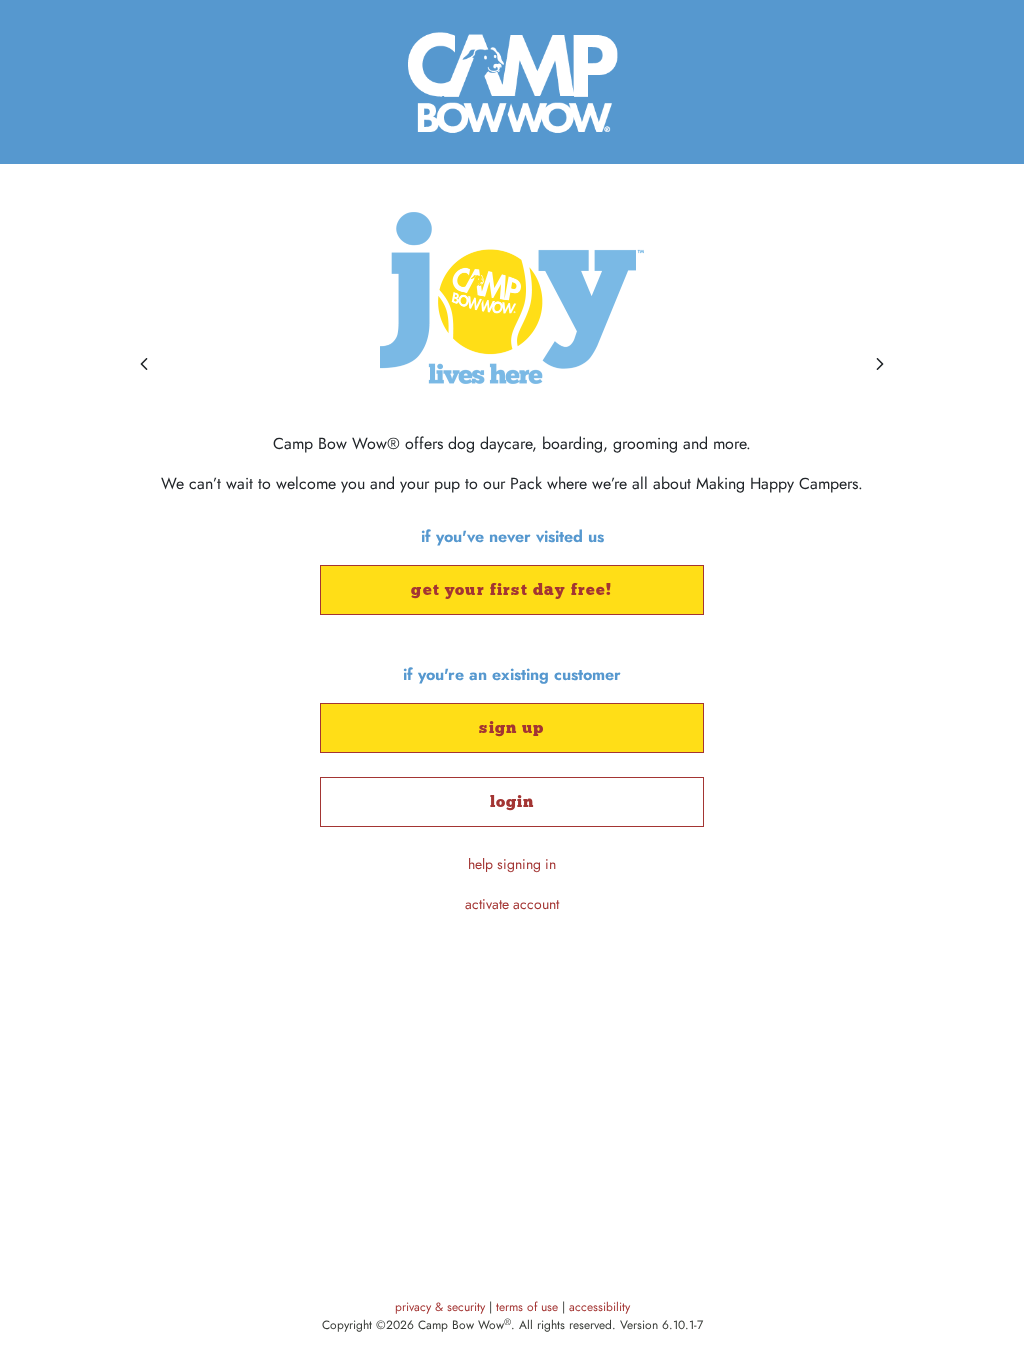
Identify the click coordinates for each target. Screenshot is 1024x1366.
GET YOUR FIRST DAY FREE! (511, 589)
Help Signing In (512, 864)
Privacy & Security (442, 1307)
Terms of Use (529, 1307)
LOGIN (512, 801)
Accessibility (599, 1307)
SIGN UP (511, 727)
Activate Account (512, 904)
